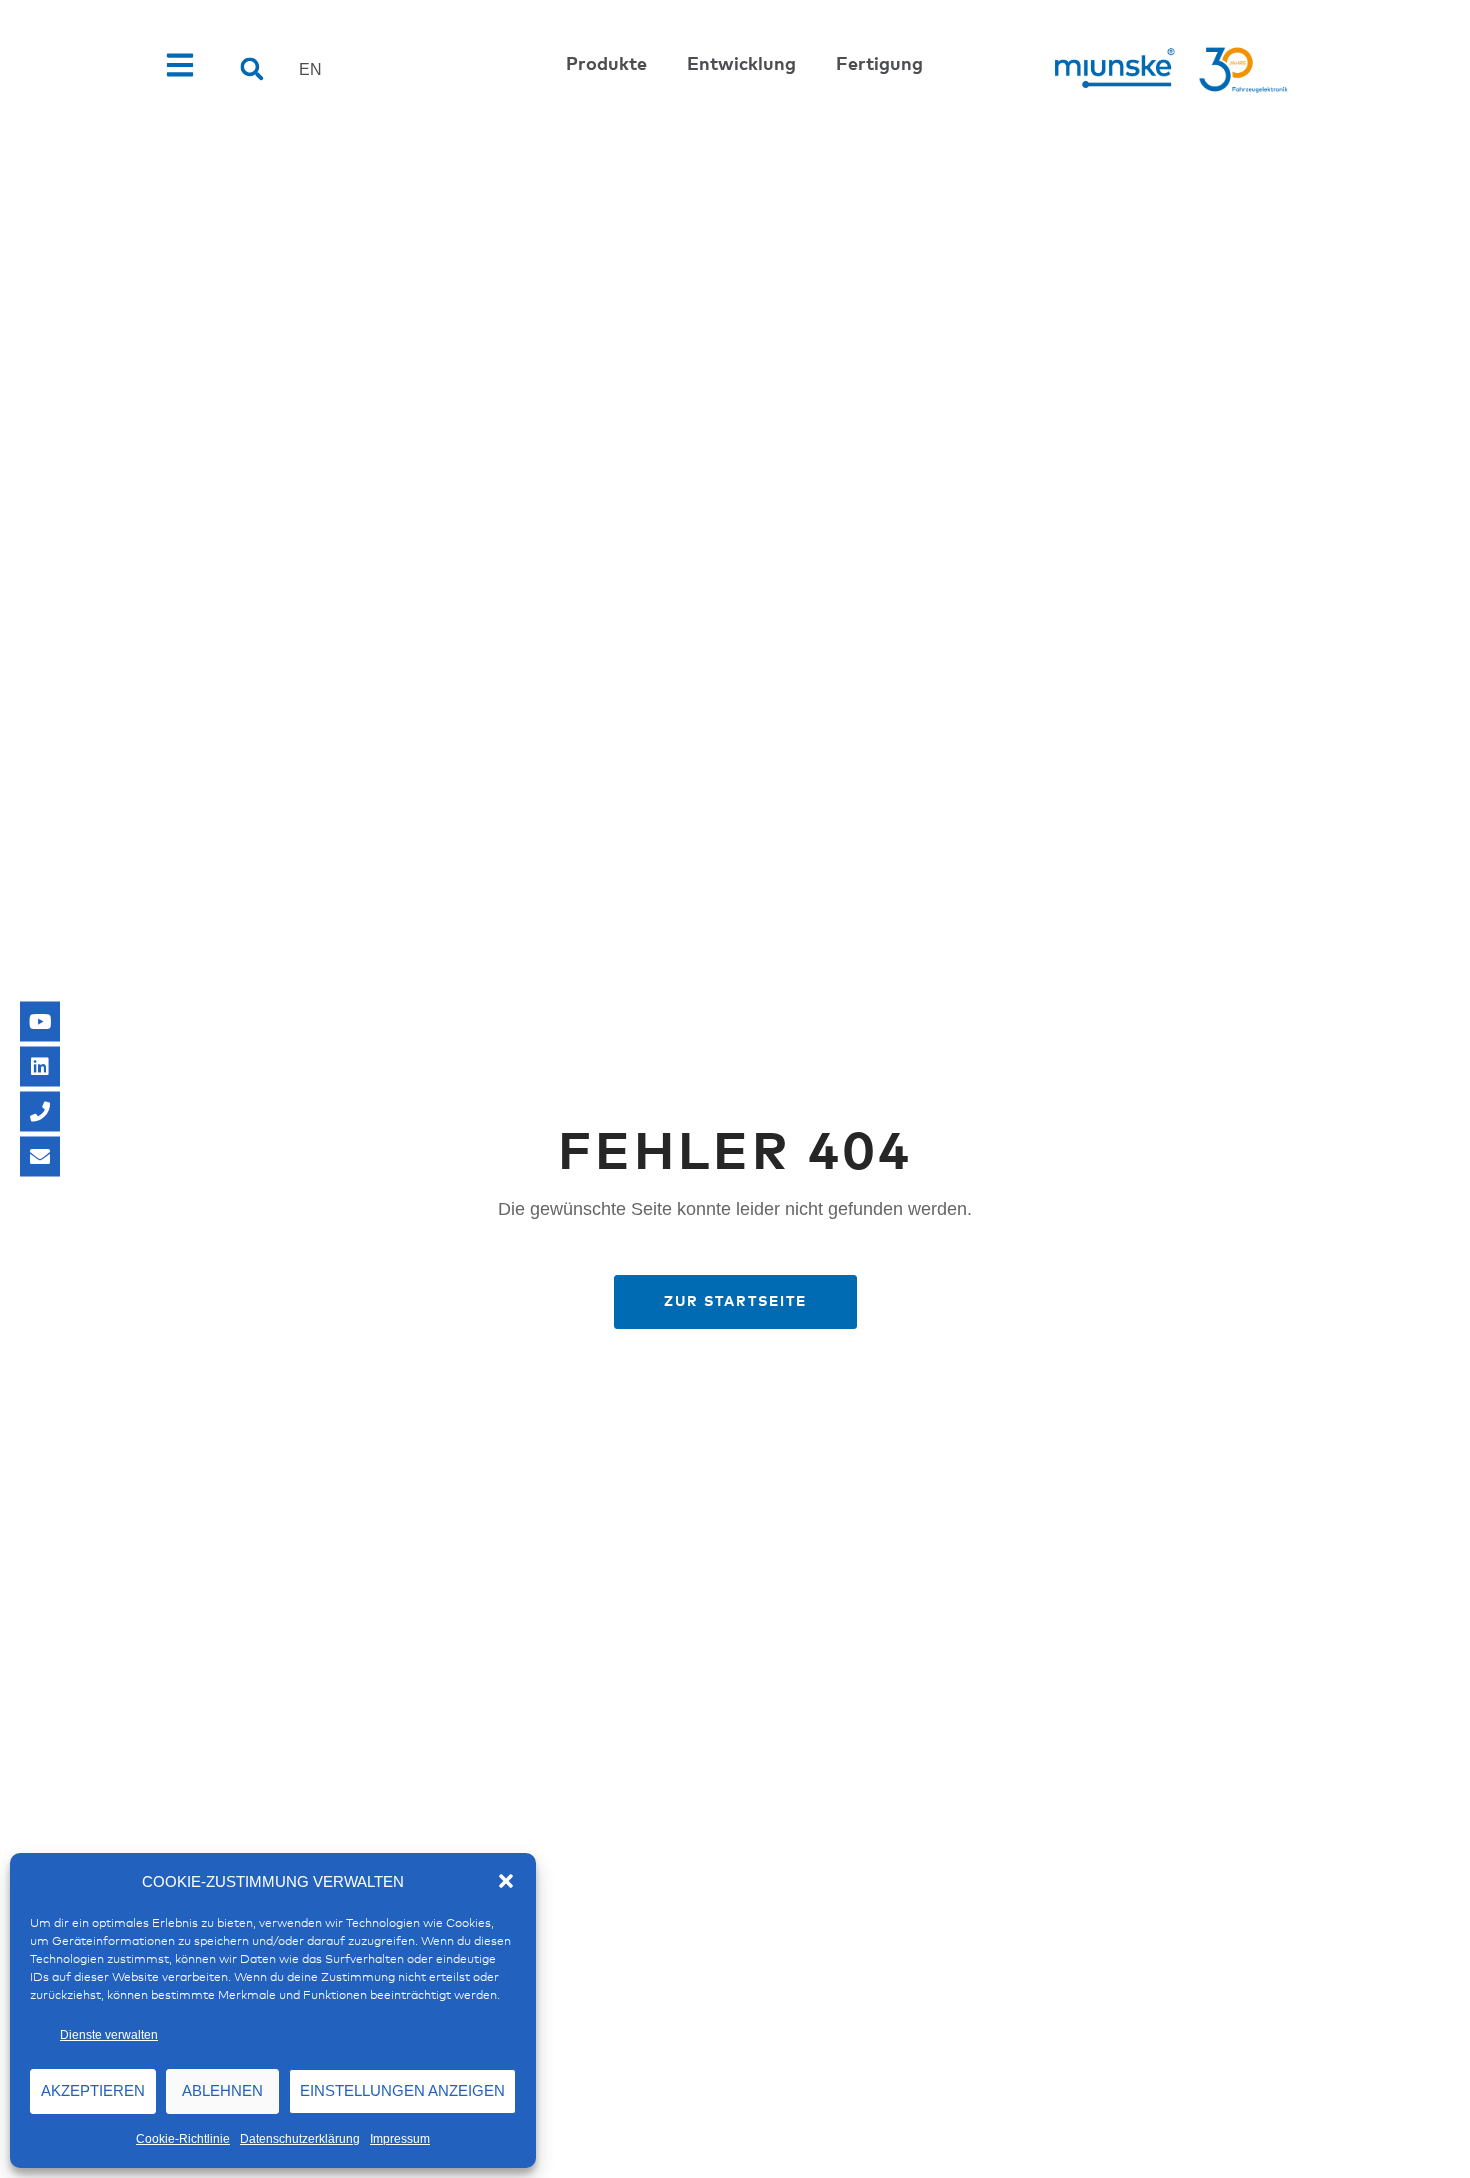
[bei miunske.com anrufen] (40, 1112)
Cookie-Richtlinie (183, 2139)
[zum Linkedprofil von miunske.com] (40, 1067)
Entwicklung (741, 65)
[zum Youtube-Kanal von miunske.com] (40, 1022)
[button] (506, 1881)
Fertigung (879, 65)
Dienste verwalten (109, 2035)
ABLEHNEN (222, 2090)
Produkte (606, 65)
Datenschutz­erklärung (300, 2139)
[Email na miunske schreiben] (40, 1157)
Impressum (400, 2139)
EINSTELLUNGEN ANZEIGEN (402, 2090)
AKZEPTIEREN (93, 2090)
